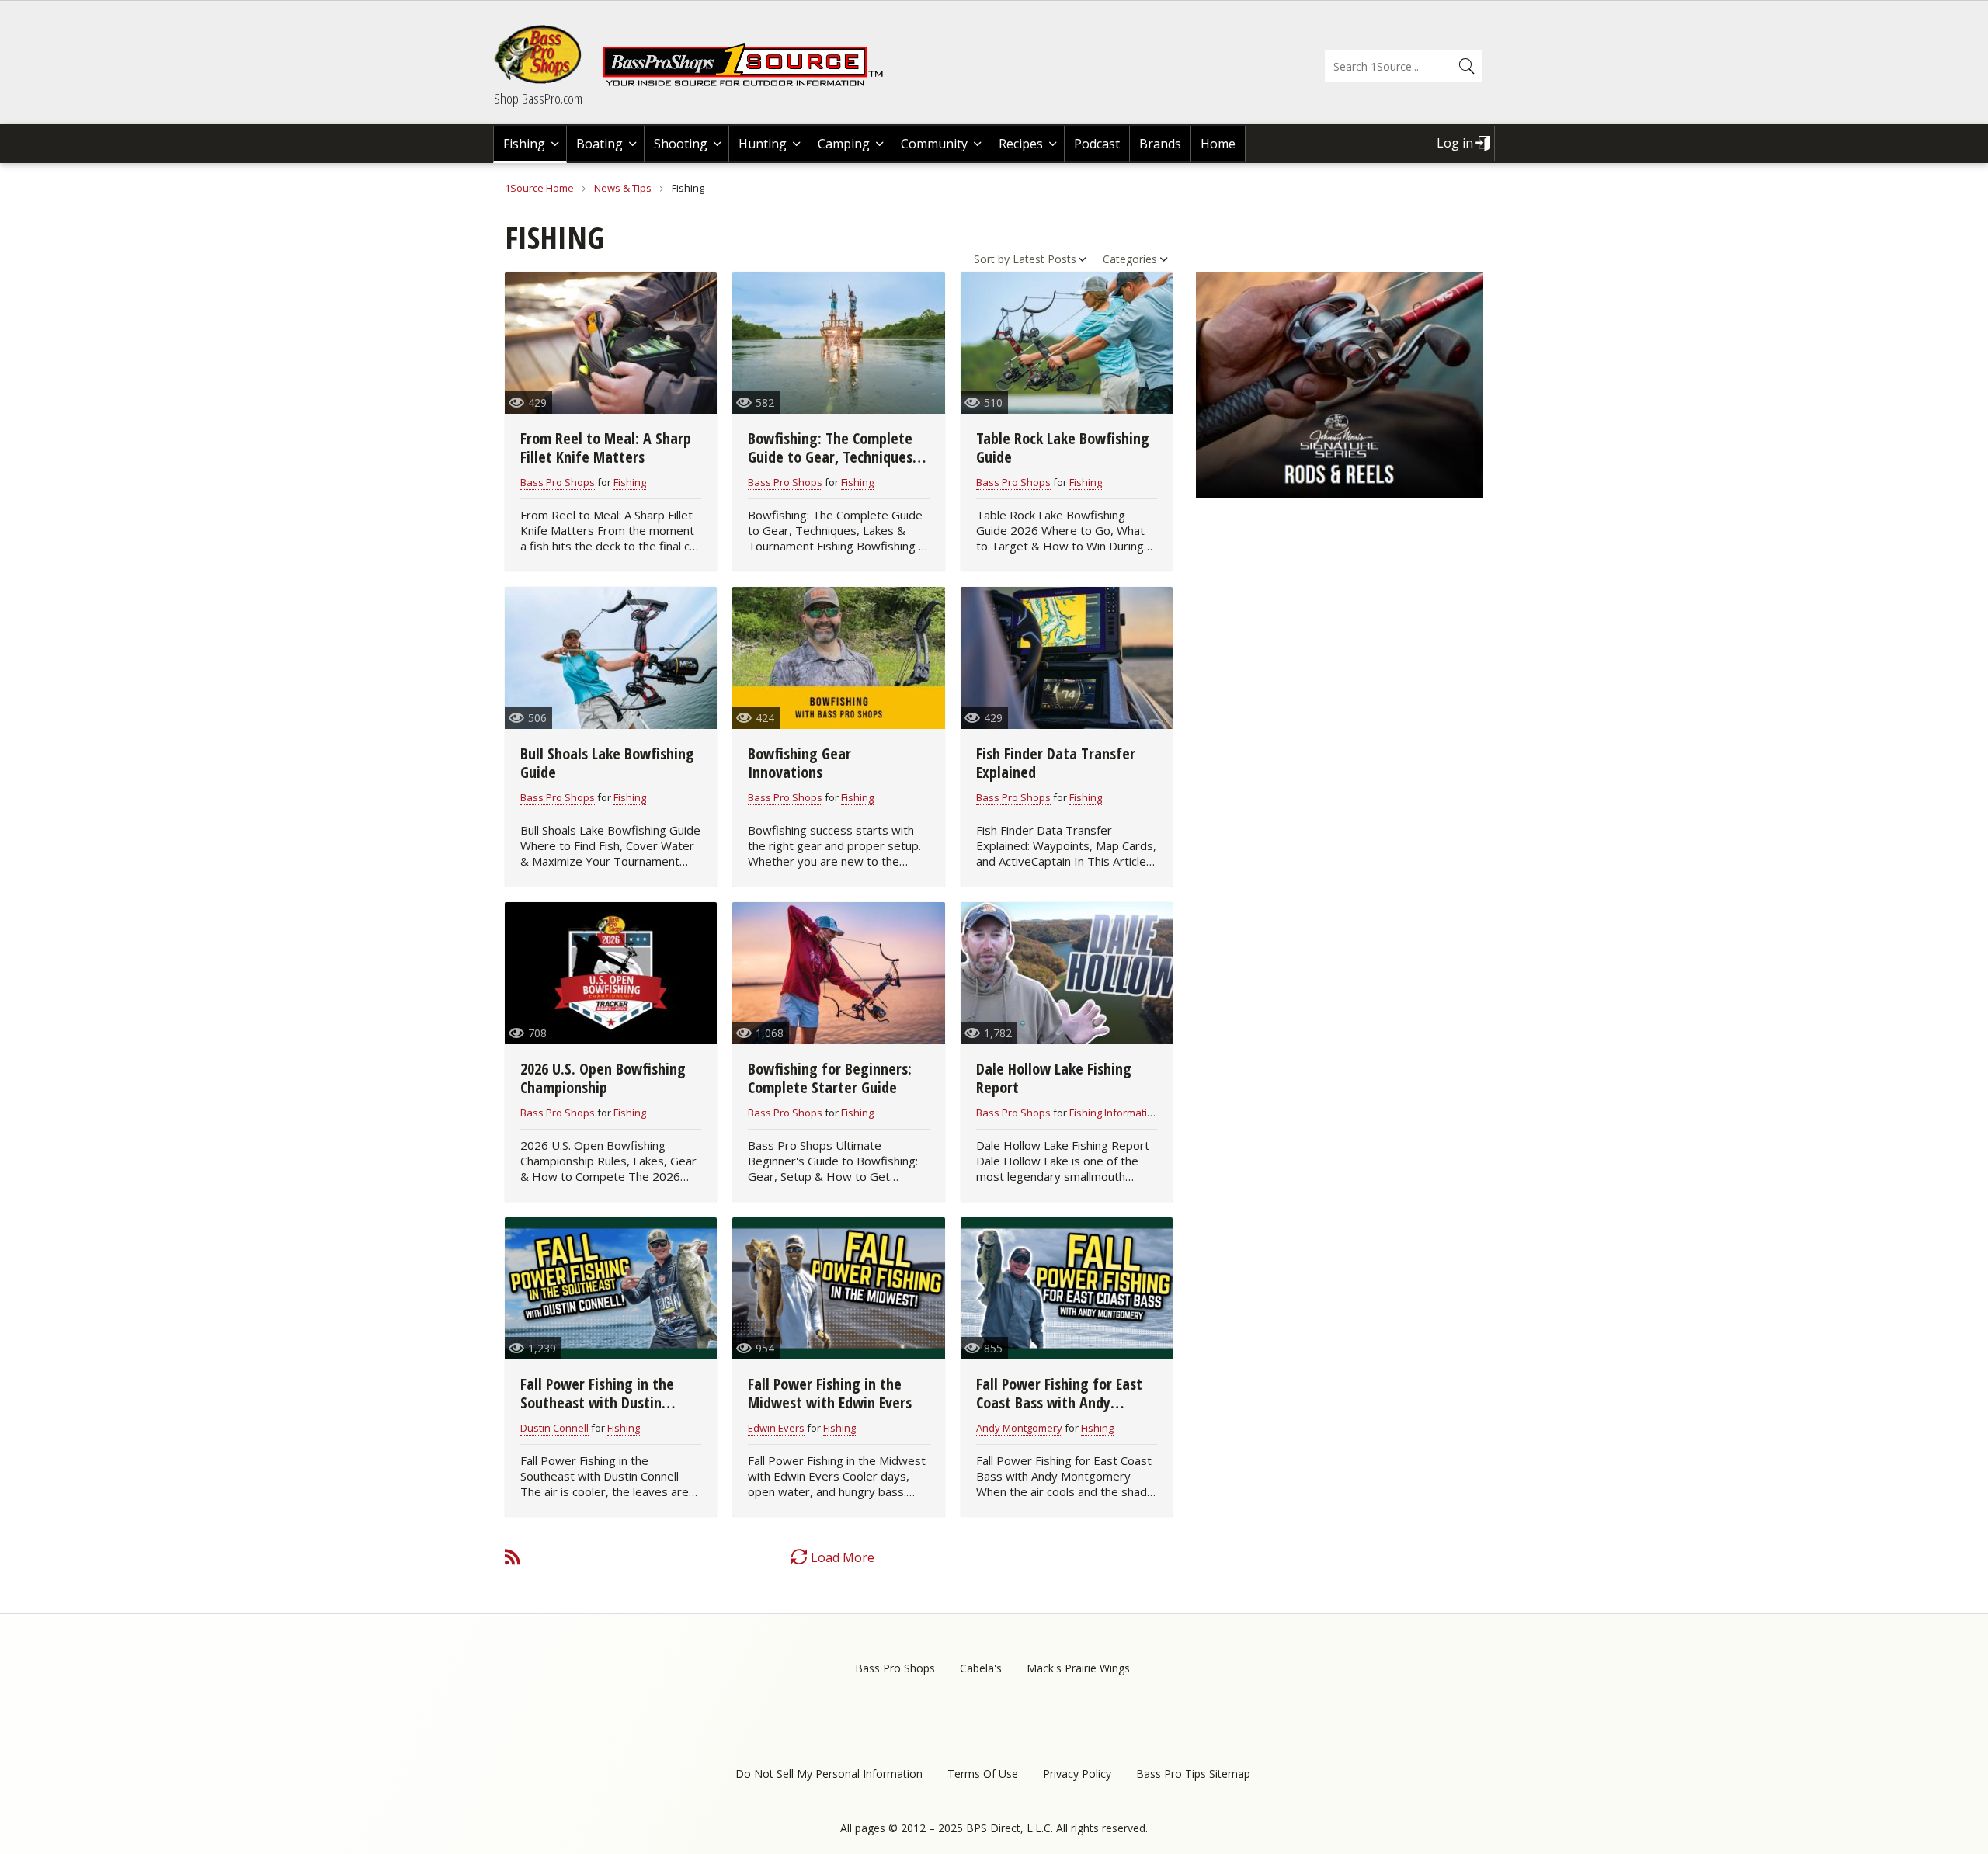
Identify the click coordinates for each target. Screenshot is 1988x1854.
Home (1218, 144)
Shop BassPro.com (538, 99)
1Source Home (539, 188)
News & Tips (623, 188)
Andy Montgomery (1019, 1428)
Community (934, 144)
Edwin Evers (776, 1428)
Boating (600, 144)
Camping (844, 144)
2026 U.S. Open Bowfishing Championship (603, 1078)
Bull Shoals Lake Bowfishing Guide (607, 763)
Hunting (763, 144)
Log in (1455, 143)
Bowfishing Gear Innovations (799, 763)
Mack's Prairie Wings (1078, 1668)
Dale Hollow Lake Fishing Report (1054, 1078)
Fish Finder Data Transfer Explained (1056, 763)
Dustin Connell (554, 1428)
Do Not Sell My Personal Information (829, 1774)
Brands (1160, 144)
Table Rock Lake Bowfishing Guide (1063, 448)
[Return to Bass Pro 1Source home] (749, 83)
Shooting (681, 144)
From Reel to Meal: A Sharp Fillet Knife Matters (606, 448)
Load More (843, 1557)
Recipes (1021, 144)
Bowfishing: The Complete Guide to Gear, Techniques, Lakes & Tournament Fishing (836, 457)
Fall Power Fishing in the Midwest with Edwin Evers (830, 1393)
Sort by (992, 259)
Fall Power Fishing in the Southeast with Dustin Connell (597, 1403)
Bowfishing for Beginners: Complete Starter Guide (830, 1078)
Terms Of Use (983, 1774)
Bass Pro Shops (558, 482)
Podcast (1097, 144)
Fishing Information (1114, 1113)
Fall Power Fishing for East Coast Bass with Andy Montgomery (1059, 1403)
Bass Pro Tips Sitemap (1193, 1774)
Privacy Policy (1077, 1774)
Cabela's (981, 1668)
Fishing (524, 144)
